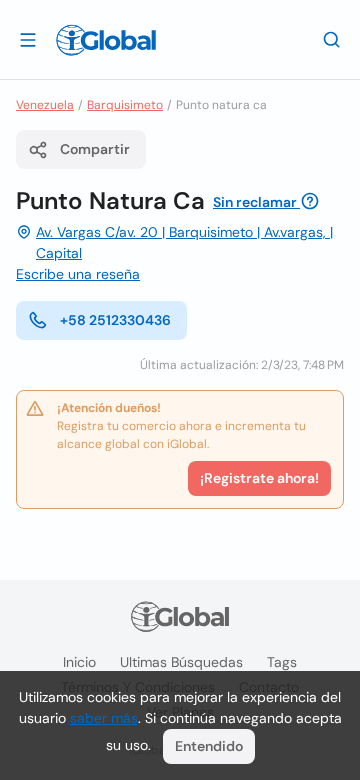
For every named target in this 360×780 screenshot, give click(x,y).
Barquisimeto (125, 105)
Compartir (95, 149)
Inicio (79, 662)
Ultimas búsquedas (181, 662)
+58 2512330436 (115, 320)
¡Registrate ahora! (259, 478)
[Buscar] (332, 39)
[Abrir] (28, 39)
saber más (104, 718)
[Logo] (106, 40)
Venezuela (45, 105)
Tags (282, 662)
